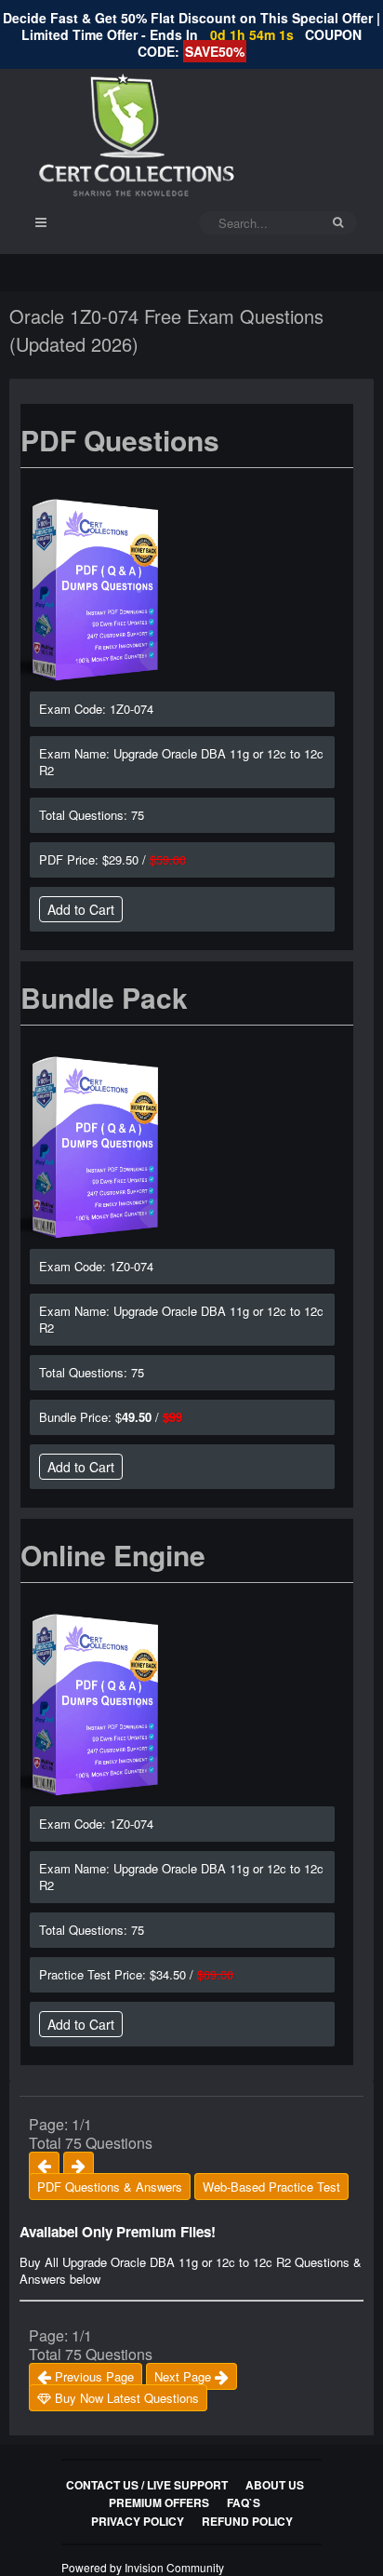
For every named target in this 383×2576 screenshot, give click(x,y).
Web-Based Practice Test (271, 2187)
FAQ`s (244, 2502)
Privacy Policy (138, 2521)
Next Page (185, 2376)
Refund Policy (247, 2521)
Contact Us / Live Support (147, 2485)
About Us (275, 2485)
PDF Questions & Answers (110, 2187)
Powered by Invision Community (143, 2567)
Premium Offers (159, 2502)
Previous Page (92, 2376)
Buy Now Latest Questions (125, 2398)
